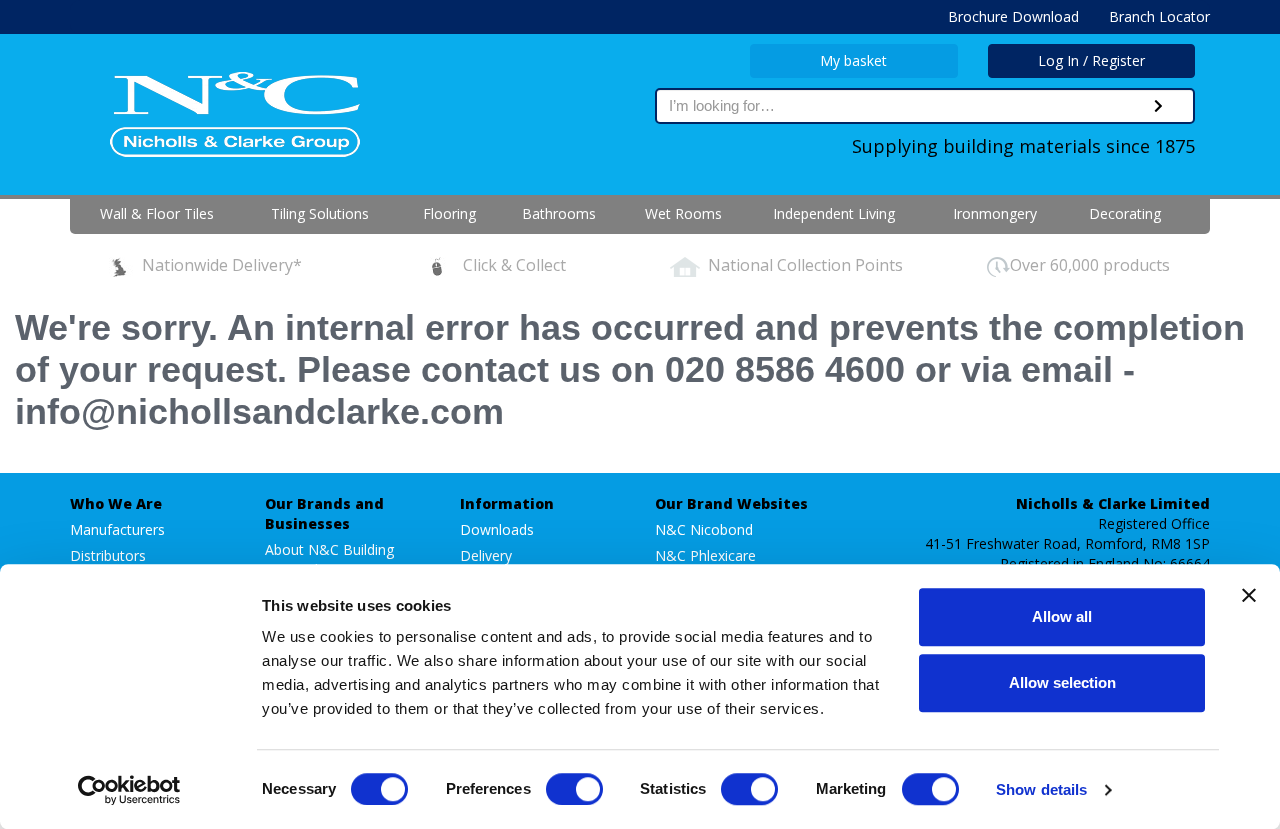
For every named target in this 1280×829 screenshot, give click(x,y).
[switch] (574, 789)
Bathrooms (559, 213)
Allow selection (1062, 682)
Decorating (1125, 213)
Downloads (497, 529)
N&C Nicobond (704, 529)
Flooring (449, 213)
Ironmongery (995, 213)
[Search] (1158, 106)
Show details (1041, 789)
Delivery (486, 555)
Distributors (108, 555)
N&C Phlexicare (705, 555)
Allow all (1062, 616)
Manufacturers (117, 529)
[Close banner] (1249, 595)
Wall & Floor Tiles (157, 213)
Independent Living (834, 213)
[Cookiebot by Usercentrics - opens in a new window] (129, 790)
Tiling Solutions (320, 213)
